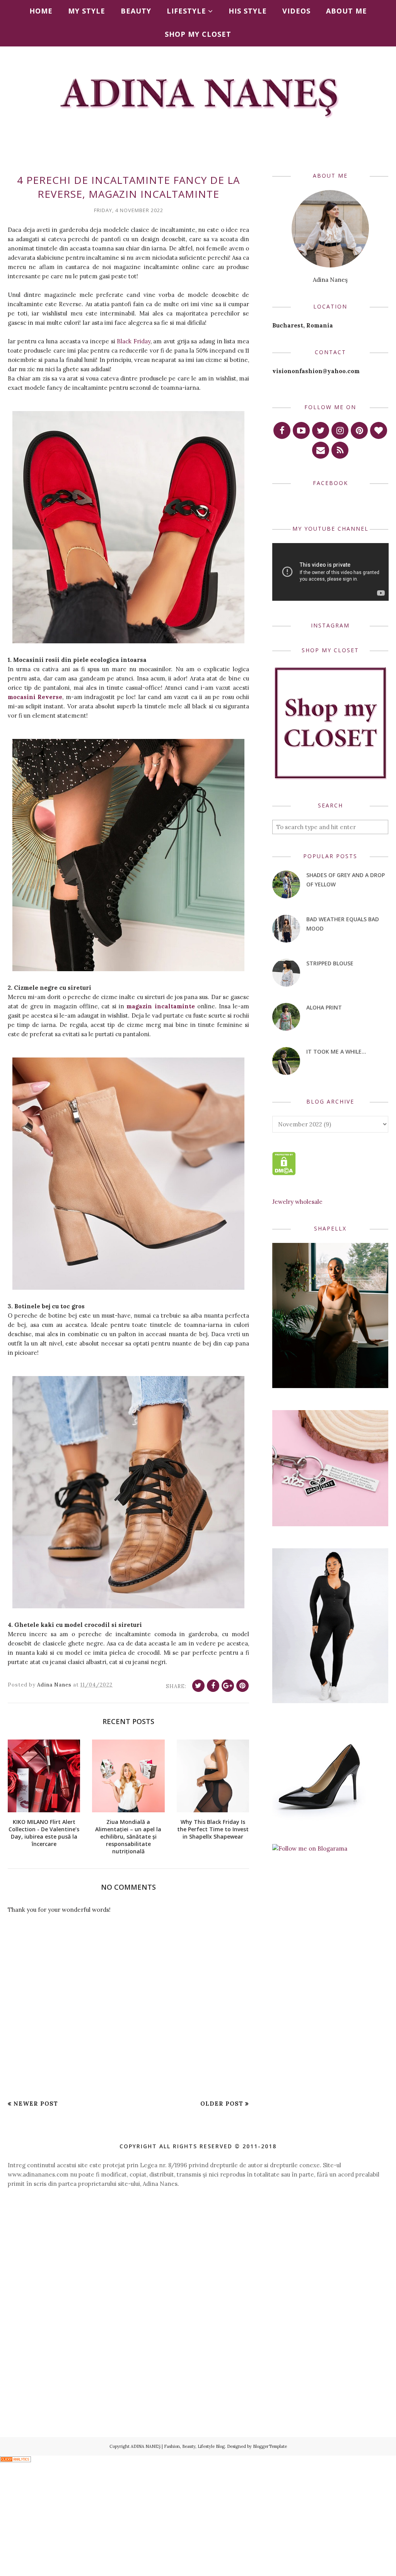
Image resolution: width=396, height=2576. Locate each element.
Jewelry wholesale (297, 1202)
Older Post (222, 2104)
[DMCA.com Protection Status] (284, 1173)
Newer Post (36, 2104)
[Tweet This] (198, 1686)
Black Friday (134, 341)
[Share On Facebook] (213, 1686)
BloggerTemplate (270, 2446)
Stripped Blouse (330, 963)
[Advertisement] (198, 2262)
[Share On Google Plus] (228, 1686)
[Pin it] (242, 1686)
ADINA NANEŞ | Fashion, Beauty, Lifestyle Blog (178, 2446)
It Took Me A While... (336, 1051)
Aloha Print (324, 1007)
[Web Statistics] (15, 2460)
